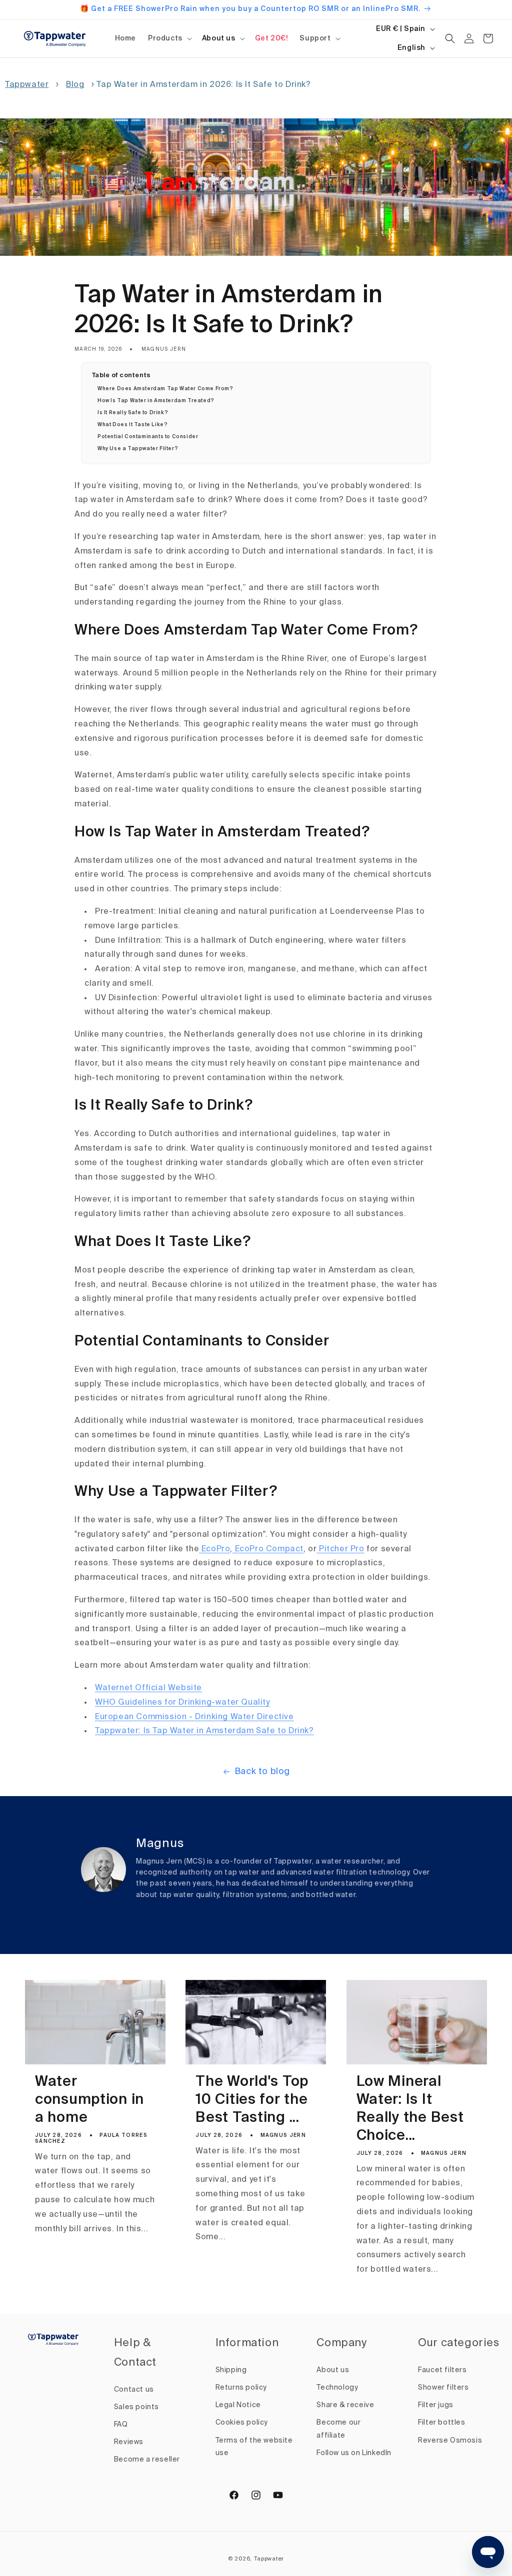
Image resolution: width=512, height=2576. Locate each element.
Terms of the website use (254, 2447)
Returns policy (241, 2388)
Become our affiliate (338, 2429)
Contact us (134, 2390)
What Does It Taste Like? (132, 425)
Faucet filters (442, 2370)
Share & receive (345, 2405)
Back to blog (262, 1772)
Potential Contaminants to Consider (148, 437)
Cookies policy (242, 2423)
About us (219, 38)
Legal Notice (238, 2405)
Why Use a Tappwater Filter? (138, 449)
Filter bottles (441, 2423)
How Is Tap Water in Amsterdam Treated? (156, 401)
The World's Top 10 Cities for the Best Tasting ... (252, 2100)
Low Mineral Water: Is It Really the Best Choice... (410, 2109)
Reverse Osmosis (450, 2441)
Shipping (231, 2370)
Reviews (129, 2442)
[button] (169, 38)
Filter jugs (436, 2405)
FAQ (121, 2425)
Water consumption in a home (89, 2100)
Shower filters (443, 2388)
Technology (337, 2388)
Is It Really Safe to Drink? (133, 413)
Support (315, 38)
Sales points (136, 2407)
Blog (75, 85)
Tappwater (27, 85)
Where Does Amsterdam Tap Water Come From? (165, 389)
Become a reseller (147, 2460)
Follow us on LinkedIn (354, 2453)
